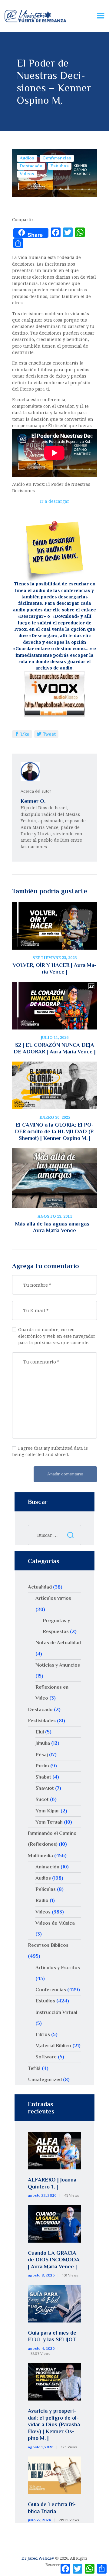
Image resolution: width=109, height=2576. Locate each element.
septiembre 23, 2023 (54, 957)
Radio (42, 1900)
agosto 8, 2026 (41, 2275)
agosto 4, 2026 (41, 2349)
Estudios (60, 166)
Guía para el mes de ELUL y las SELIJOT (52, 2336)
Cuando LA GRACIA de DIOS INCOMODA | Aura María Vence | (54, 2260)
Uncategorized (45, 2079)
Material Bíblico (53, 2046)
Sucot (42, 1799)
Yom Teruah (49, 1822)
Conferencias (57, 158)
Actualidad (40, 1587)
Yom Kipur (47, 1811)
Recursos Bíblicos (48, 1945)
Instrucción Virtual (56, 2012)
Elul (40, 1732)
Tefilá (34, 2068)
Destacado (31, 166)
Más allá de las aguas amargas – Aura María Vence (55, 1227)
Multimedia (40, 1856)
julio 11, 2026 (54, 1037)
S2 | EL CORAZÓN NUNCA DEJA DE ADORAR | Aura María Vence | (55, 1048)
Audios (27, 158)
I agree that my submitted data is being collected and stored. (50, 1451)
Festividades (42, 1721)
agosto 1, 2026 (41, 2447)
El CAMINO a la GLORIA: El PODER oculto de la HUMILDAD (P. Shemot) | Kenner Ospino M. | (54, 1131)
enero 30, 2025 (55, 1117)
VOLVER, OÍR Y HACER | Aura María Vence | (54, 968)
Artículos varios (53, 1598)
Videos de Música (55, 1923)
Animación (47, 1867)
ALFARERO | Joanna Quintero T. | (52, 2183)
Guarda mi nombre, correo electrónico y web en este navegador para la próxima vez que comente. (57, 1336)
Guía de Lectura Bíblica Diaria (52, 2508)
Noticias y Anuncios (58, 1665)
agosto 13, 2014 (55, 1216)
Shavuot (45, 1788)
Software (46, 2057)
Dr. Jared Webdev (38, 2558)
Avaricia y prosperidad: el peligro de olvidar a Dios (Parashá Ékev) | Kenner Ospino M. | (54, 2424)
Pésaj (42, 1754)
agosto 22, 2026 (42, 2195)
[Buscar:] (54, 1535)
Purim (42, 1766)
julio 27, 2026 (40, 2520)
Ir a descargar (55, 501)
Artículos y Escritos (58, 1967)
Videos (27, 174)
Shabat (43, 1777)
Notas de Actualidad (58, 1643)
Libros (43, 2034)
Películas (46, 1889)
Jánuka (43, 1743)
